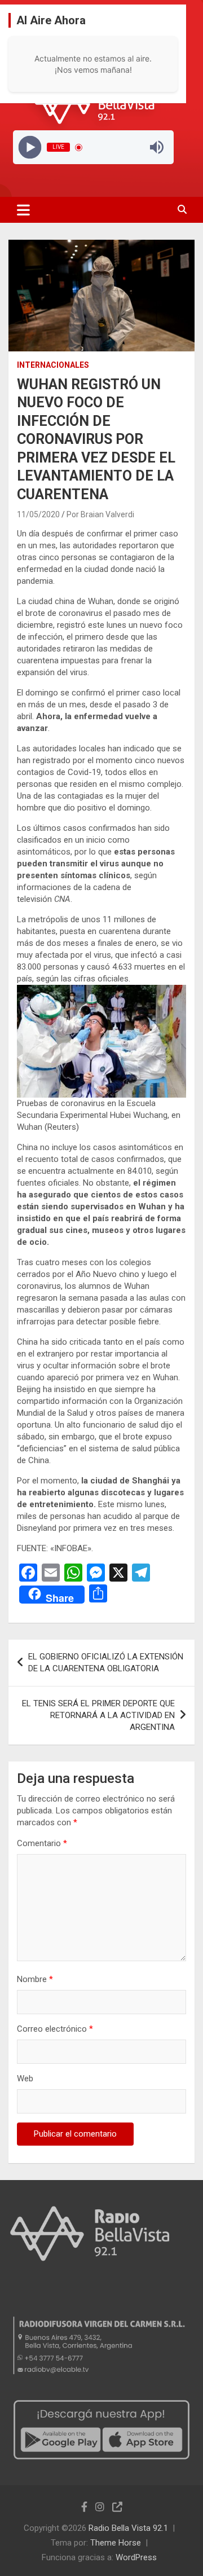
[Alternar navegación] (23, 210)
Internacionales (53, 365)
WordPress (136, 2557)
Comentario (42, 1843)
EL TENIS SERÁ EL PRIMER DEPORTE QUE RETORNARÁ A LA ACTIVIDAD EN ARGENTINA (98, 1715)
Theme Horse (116, 2543)
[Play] (30, 147)
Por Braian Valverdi (100, 514)
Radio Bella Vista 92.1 (128, 2528)
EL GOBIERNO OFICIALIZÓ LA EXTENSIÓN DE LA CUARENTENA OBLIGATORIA (106, 1663)
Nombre (35, 1979)
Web (25, 2079)
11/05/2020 (38, 514)
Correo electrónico (55, 2029)
